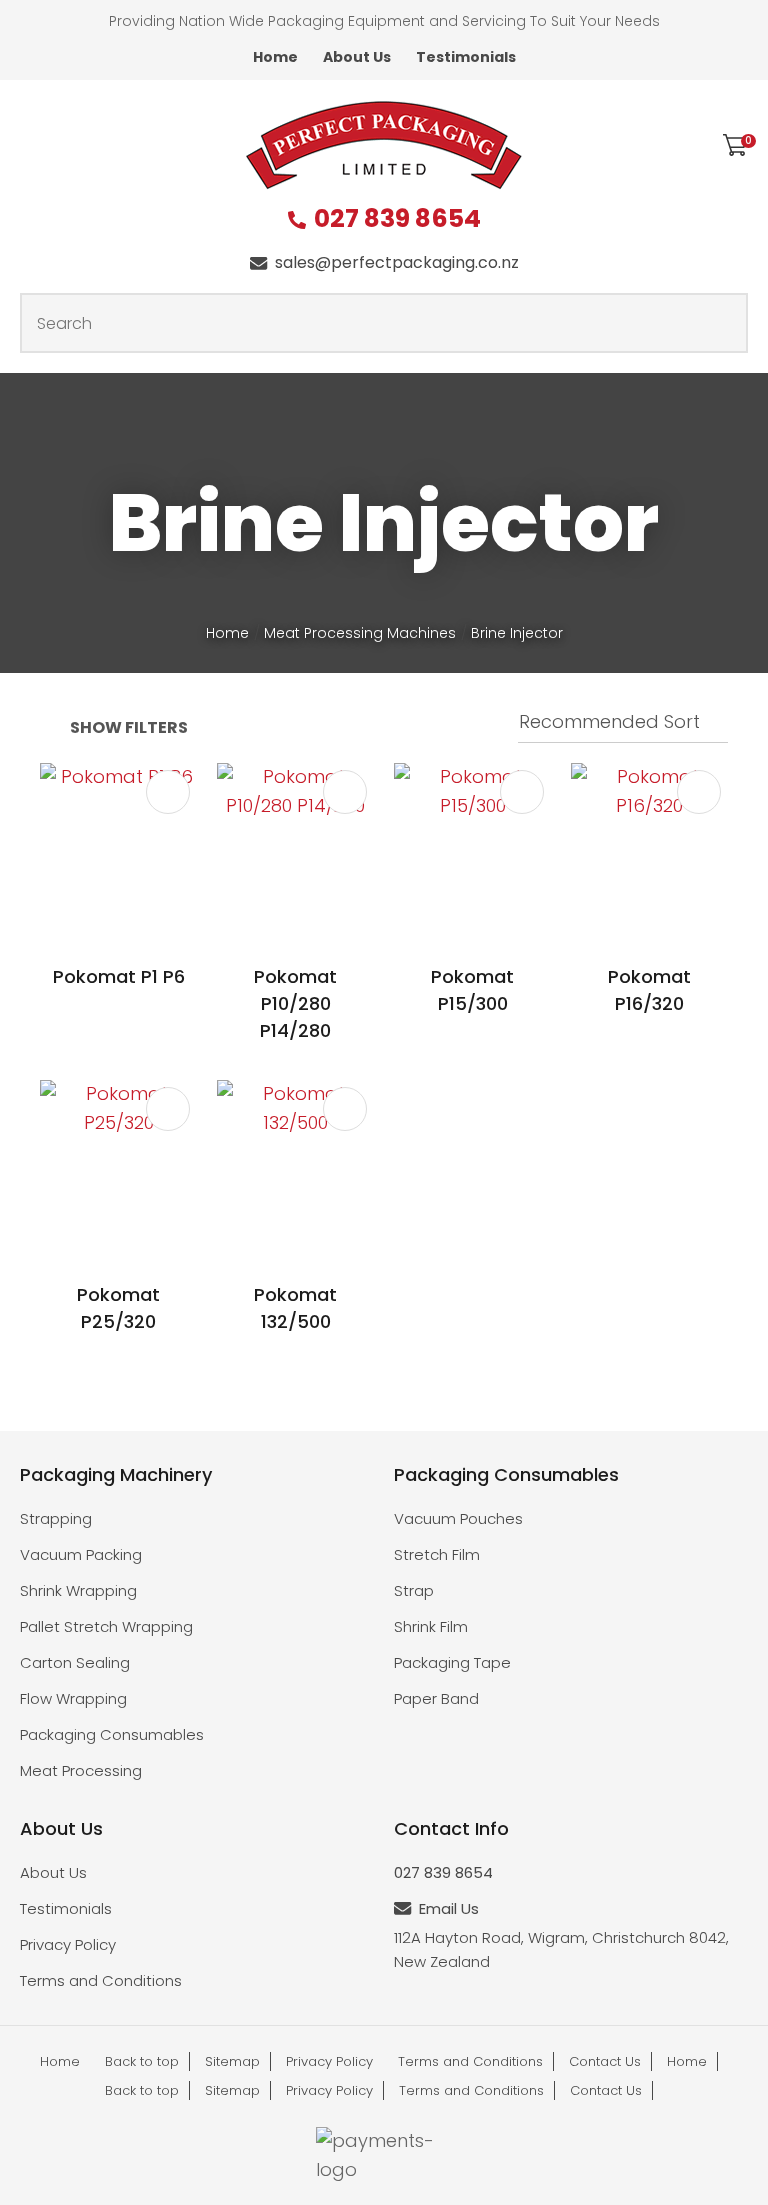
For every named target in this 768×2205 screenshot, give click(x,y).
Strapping (56, 1518)
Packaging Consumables (112, 1734)
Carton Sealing (75, 1662)
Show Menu (32, 143)
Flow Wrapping (73, 1698)
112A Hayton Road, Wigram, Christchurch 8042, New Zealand (561, 1949)
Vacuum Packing (81, 1554)
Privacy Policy (68, 1944)
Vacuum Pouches (458, 1518)
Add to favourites (168, 792)
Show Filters (129, 727)
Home (275, 57)
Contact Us (605, 2061)
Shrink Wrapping (78, 1590)
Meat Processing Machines (360, 633)
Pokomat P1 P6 (119, 976)
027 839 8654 (397, 219)
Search (724, 323)
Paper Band (436, 1698)
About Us (357, 57)
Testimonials (466, 57)
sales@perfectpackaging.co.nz (397, 262)
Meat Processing (81, 1770)
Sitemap (232, 2061)
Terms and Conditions (101, 1980)
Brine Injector (517, 633)
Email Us (449, 1908)
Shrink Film (431, 1626)
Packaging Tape (452, 1662)
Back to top (142, 2061)
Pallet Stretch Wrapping (106, 1626)
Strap (414, 1590)
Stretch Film (437, 1554)
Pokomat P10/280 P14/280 (295, 1003)
